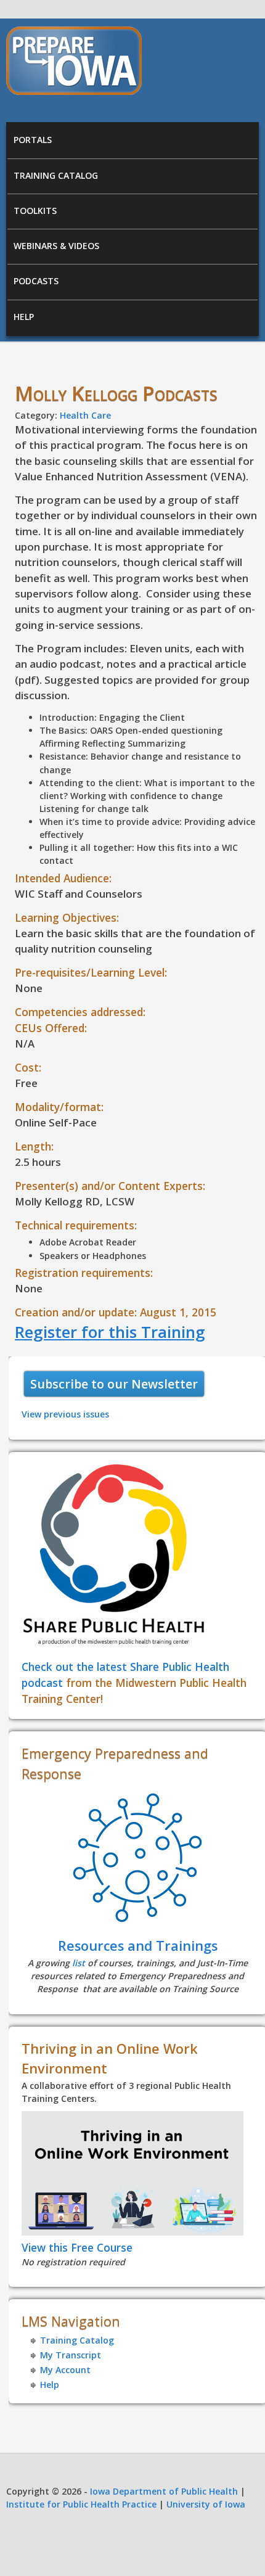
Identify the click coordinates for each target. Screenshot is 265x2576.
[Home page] (74, 92)
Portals (33, 140)
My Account (65, 2370)
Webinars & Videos (56, 246)
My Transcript (71, 2355)
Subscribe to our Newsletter (114, 1384)
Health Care (85, 415)
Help (24, 317)
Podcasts (36, 281)
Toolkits (35, 211)
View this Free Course (77, 2247)
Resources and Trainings (138, 1946)
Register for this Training (110, 1332)
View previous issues (65, 1414)
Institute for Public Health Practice (81, 2504)
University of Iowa (206, 2504)
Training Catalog (56, 175)
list (79, 1963)
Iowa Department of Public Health (164, 2491)
